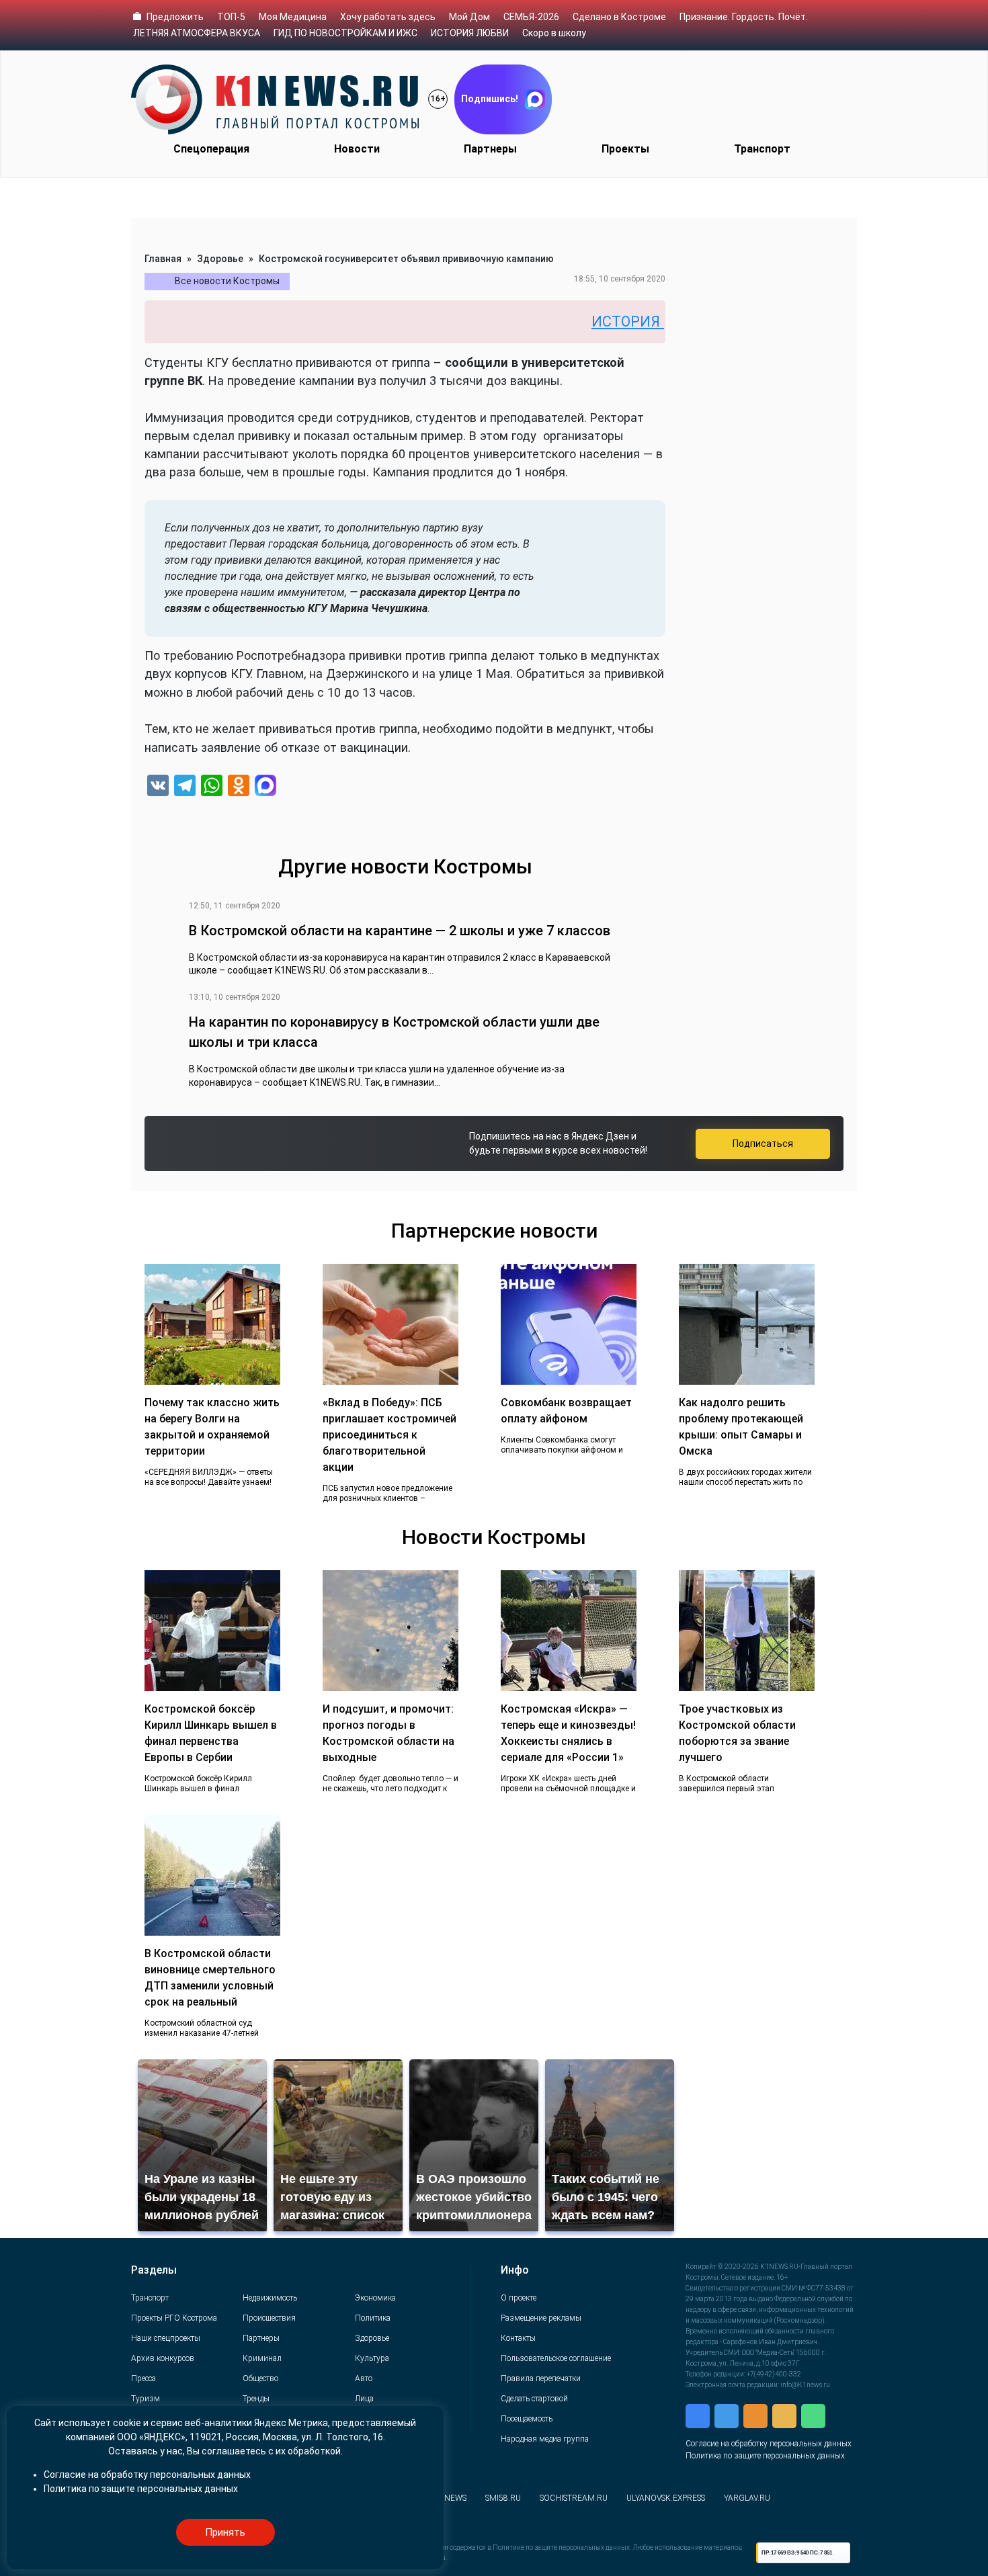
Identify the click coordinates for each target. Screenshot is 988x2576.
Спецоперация (211, 149)
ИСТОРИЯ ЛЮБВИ (470, 33)
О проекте (519, 2298)
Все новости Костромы (227, 281)
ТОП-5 (231, 17)
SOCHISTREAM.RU (574, 2498)
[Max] (265, 787)
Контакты (518, 2338)
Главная (163, 259)
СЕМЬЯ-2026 (531, 17)
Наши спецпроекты (166, 2338)
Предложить (175, 17)
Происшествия (269, 2318)
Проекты (625, 149)
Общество (260, 2378)
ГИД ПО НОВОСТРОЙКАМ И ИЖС (345, 33)
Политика (373, 2318)
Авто (364, 2378)
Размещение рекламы (541, 2318)
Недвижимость (270, 2298)
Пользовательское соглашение (556, 2358)
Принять (225, 2532)
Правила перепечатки (541, 2378)
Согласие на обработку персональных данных (769, 2444)
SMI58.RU (503, 2498)
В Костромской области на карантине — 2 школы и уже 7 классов (400, 931)
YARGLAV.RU (747, 2498)
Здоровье (220, 259)
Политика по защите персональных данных (765, 2456)
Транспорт (762, 149)
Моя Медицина (293, 17)
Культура (372, 2358)
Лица (364, 2399)
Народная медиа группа (545, 2439)
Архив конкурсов (163, 2358)
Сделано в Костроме (619, 17)
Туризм (146, 2399)
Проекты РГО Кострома (174, 2318)
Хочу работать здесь (388, 17)
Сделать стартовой (534, 2399)
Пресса (143, 2378)
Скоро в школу (554, 33)
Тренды (256, 2399)
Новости (357, 149)
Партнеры (490, 149)
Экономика (375, 2298)
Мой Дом (469, 17)
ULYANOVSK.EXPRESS (666, 2498)
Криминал (262, 2358)
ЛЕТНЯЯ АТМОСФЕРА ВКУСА (197, 33)
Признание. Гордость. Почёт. (744, 17)
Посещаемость (527, 2419)
